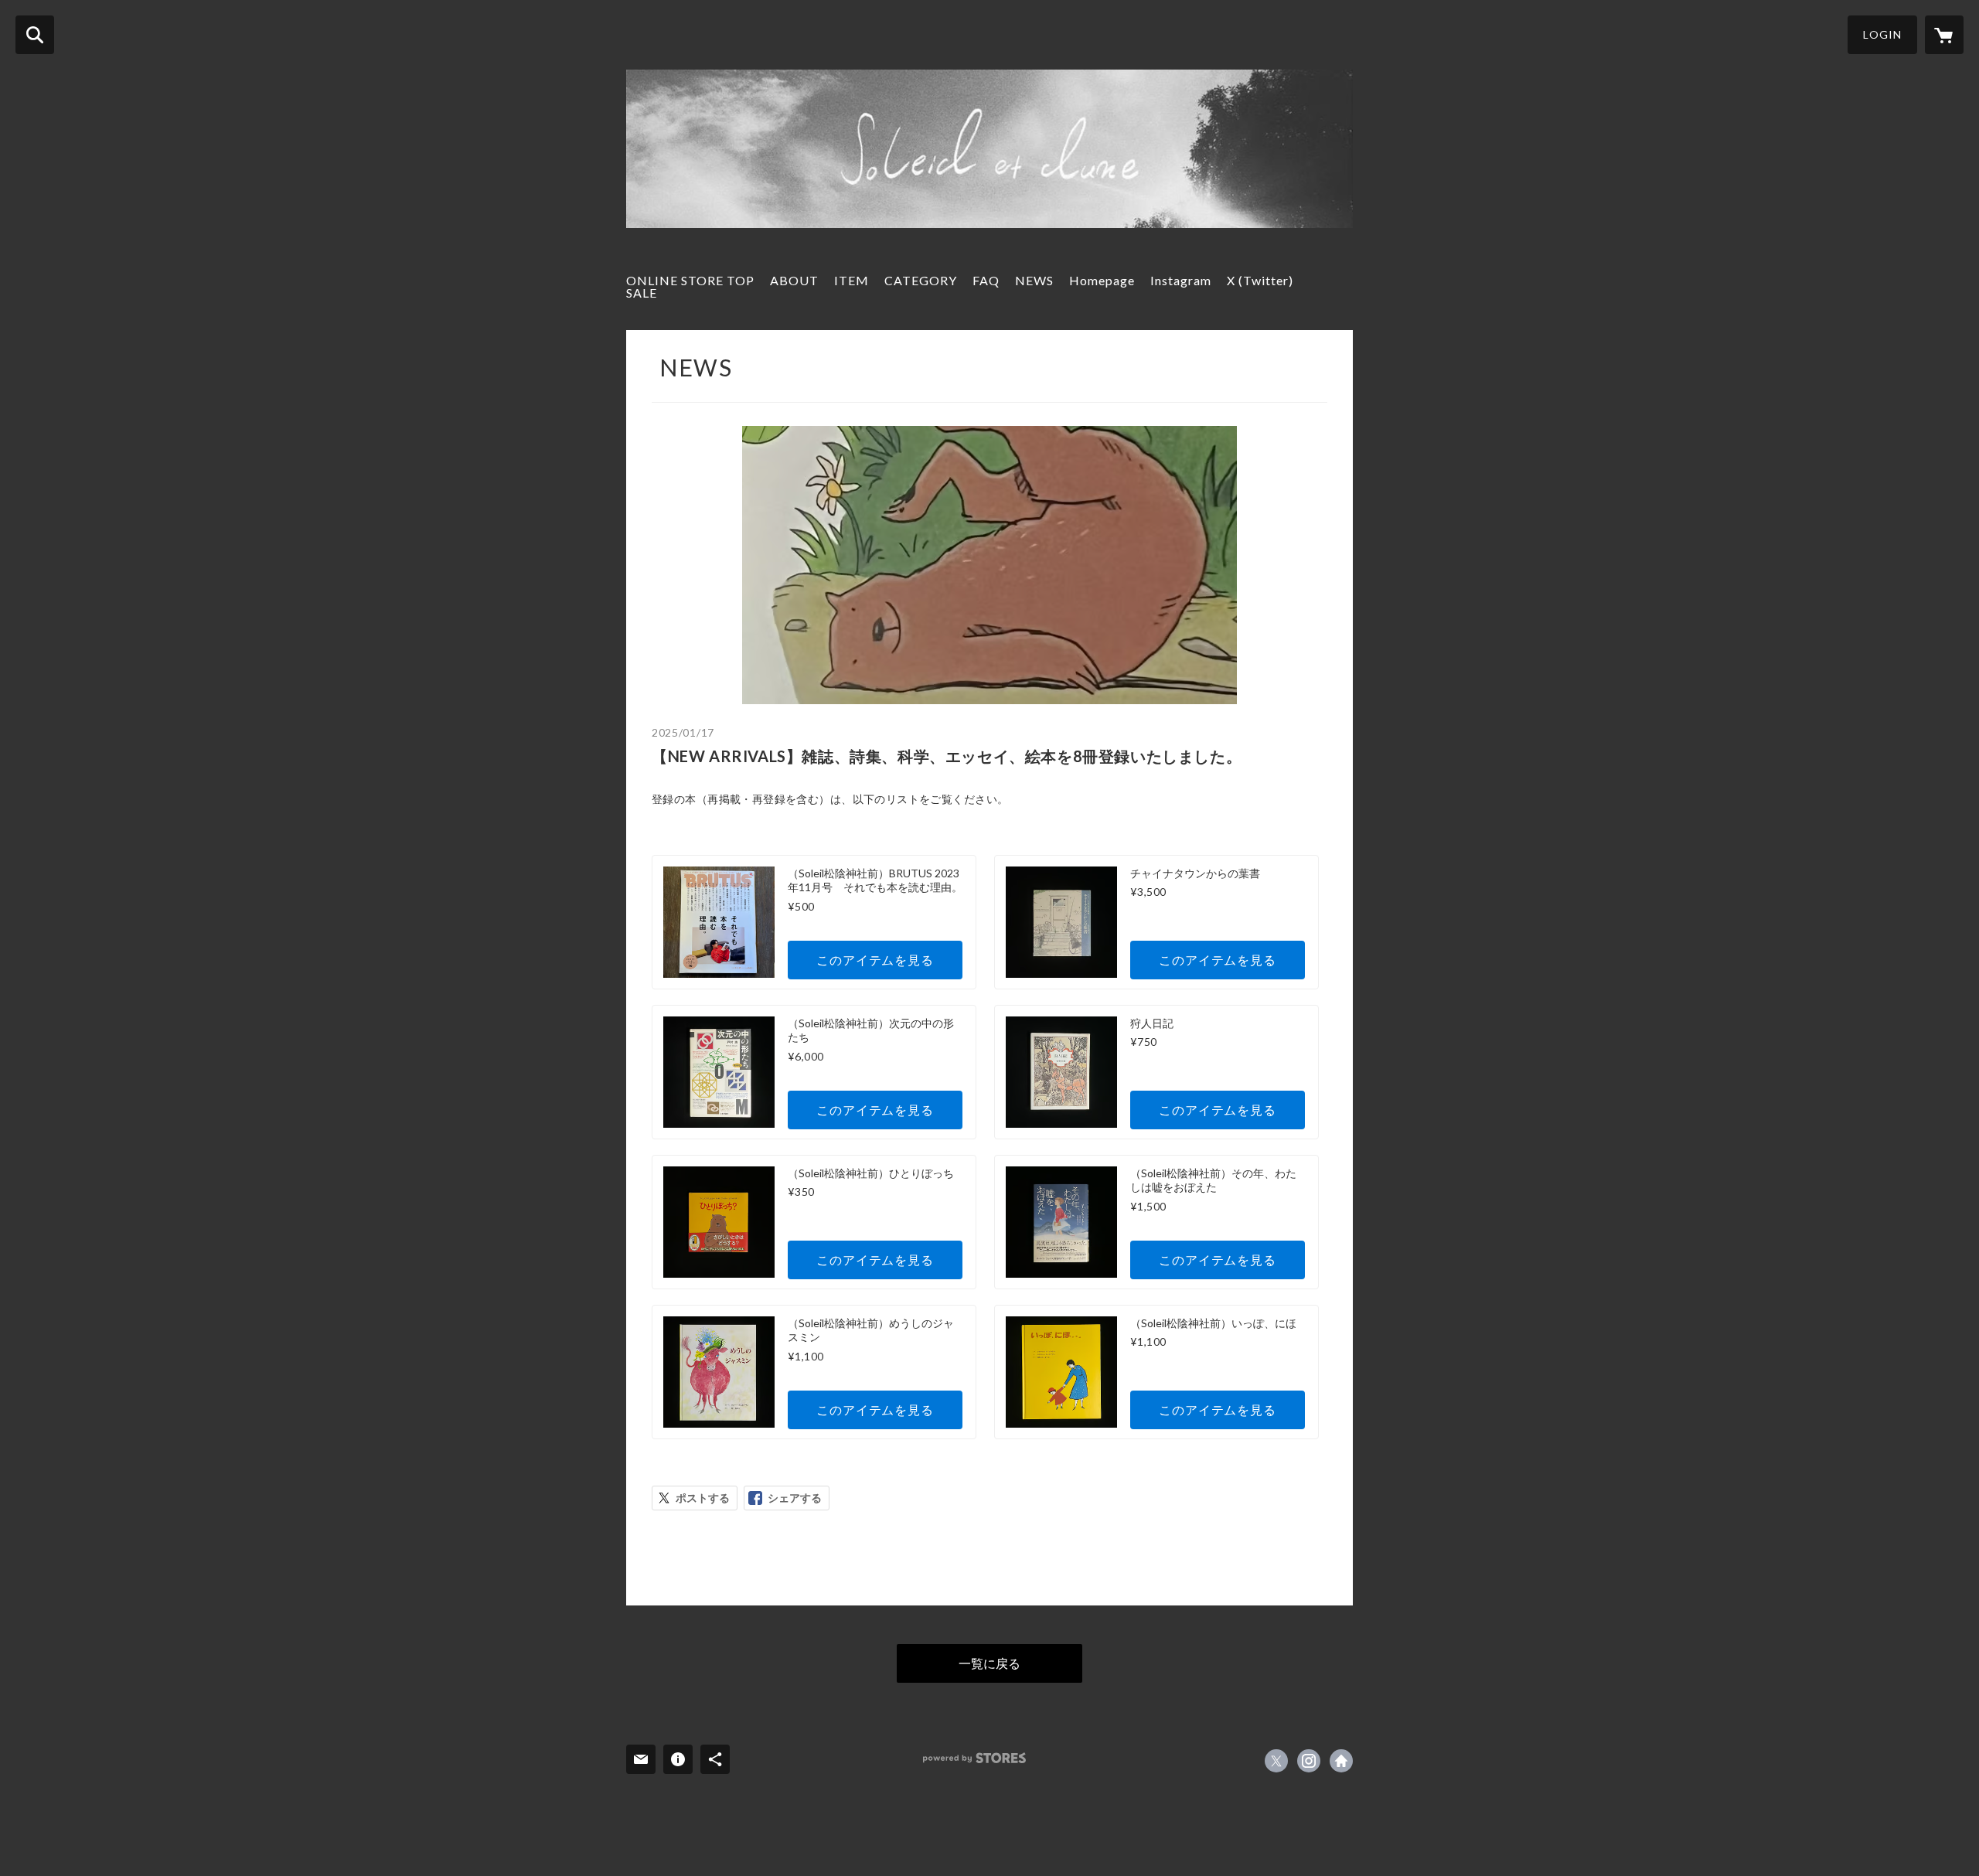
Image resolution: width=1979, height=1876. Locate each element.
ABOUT (794, 280)
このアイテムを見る (875, 960)
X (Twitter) (1260, 280)
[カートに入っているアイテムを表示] (1944, 35)
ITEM (852, 280)
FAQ (986, 280)
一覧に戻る (989, 1663)
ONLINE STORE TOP (690, 280)
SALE (642, 293)
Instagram (1181, 280)
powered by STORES (974, 1758)
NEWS (1034, 280)
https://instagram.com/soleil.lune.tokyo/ (1309, 1761)
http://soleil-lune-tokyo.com (1341, 1761)
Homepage (1102, 280)
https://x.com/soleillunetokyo (1276, 1761)
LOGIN (1882, 34)
